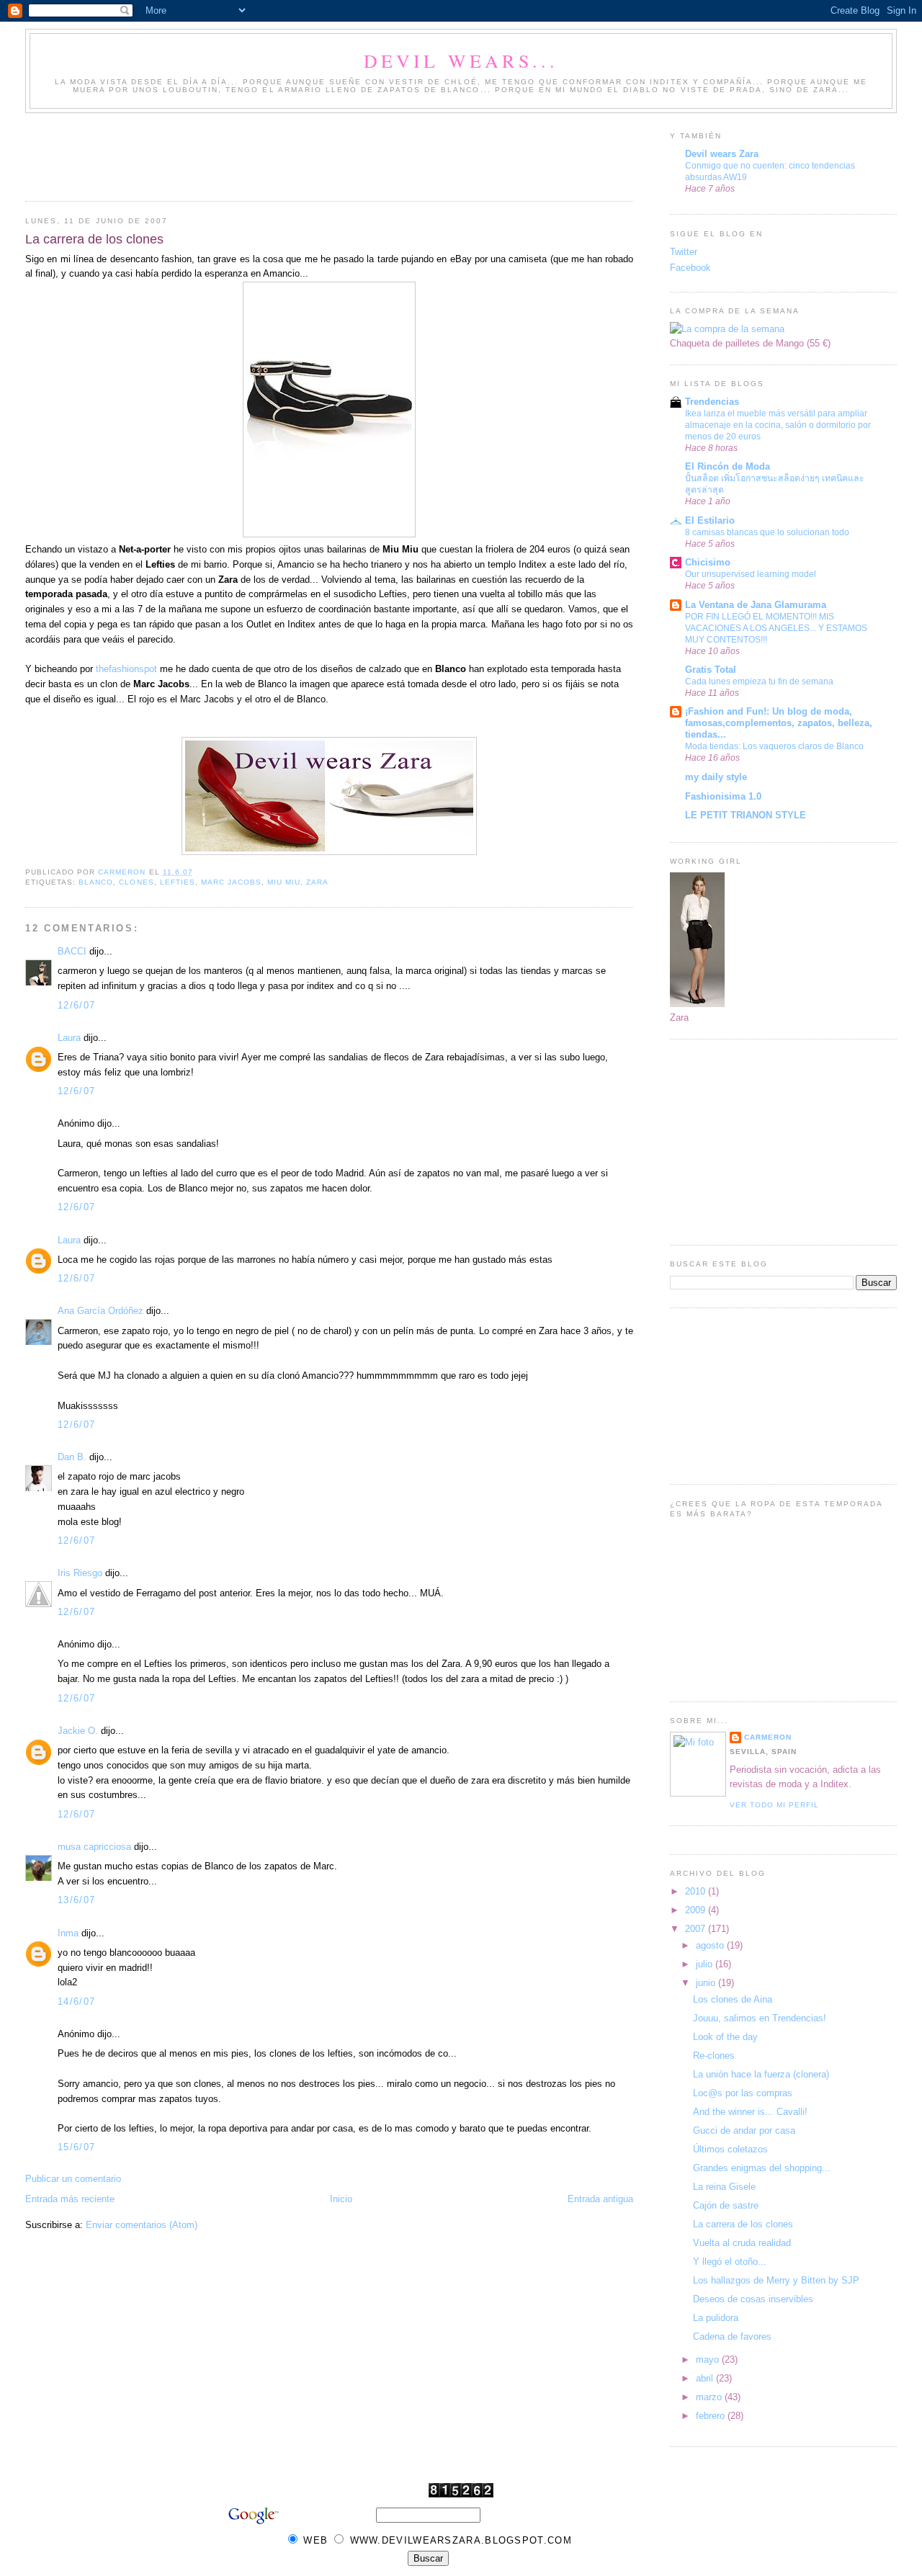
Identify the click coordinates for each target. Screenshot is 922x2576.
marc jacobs (231, 882)
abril (706, 2378)
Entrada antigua (600, 2199)
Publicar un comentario (73, 2179)
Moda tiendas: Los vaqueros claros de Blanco (774, 746)
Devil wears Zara (722, 154)
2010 (697, 1891)
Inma (68, 1933)
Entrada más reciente (70, 2199)
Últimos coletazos (730, 2149)
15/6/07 (76, 2147)
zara (317, 882)
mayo (709, 2360)
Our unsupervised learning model (751, 574)
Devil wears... (461, 61)
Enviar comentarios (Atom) (142, 2225)
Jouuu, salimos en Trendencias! (760, 2018)
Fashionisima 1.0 (723, 796)
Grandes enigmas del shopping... (762, 2168)
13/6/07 (76, 1900)
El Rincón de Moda (728, 466)
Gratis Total (711, 670)
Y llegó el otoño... (730, 2262)
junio (707, 1983)
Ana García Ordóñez (100, 1311)
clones (136, 882)
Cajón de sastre (726, 2205)
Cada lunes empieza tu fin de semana (759, 681)
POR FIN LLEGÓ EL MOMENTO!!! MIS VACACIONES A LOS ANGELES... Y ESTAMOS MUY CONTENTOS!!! (776, 628)
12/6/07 (76, 1005)
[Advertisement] (287, 153)
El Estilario (710, 520)
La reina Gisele (724, 2187)
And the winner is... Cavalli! (750, 2112)
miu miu (284, 882)
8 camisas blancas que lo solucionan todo (767, 532)
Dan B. (72, 1457)
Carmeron (768, 1737)
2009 (697, 1910)
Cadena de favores (732, 2336)
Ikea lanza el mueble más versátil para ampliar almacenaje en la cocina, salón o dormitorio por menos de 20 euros (778, 425)
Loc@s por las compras (743, 2093)
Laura (69, 1038)
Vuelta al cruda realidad (742, 2243)
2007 (697, 1929)
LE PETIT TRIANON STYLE (746, 815)
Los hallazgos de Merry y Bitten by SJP (776, 2280)
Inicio (341, 2199)
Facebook (690, 268)
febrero (712, 2416)
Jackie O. (78, 1731)
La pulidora (716, 2318)
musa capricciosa (94, 1847)
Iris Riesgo (80, 1573)
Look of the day (725, 2037)
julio (706, 1964)
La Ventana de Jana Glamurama (756, 605)
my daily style (716, 777)
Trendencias (712, 402)
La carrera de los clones (743, 2224)
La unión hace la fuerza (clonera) (761, 2074)
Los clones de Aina (733, 1999)
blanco (96, 882)
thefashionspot (126, 669)
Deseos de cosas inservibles (753, 2299)
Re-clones (714, 2056)
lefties (178, 882)
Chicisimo (708, 562)
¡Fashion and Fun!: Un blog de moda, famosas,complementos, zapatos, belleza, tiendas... (779, 723)
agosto (711, 1945)
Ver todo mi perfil (774, 1805)
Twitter (684, 252)
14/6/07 (76, 2002)
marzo (710, 2397)
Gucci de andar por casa (744, 2130)
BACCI (72, 951)
